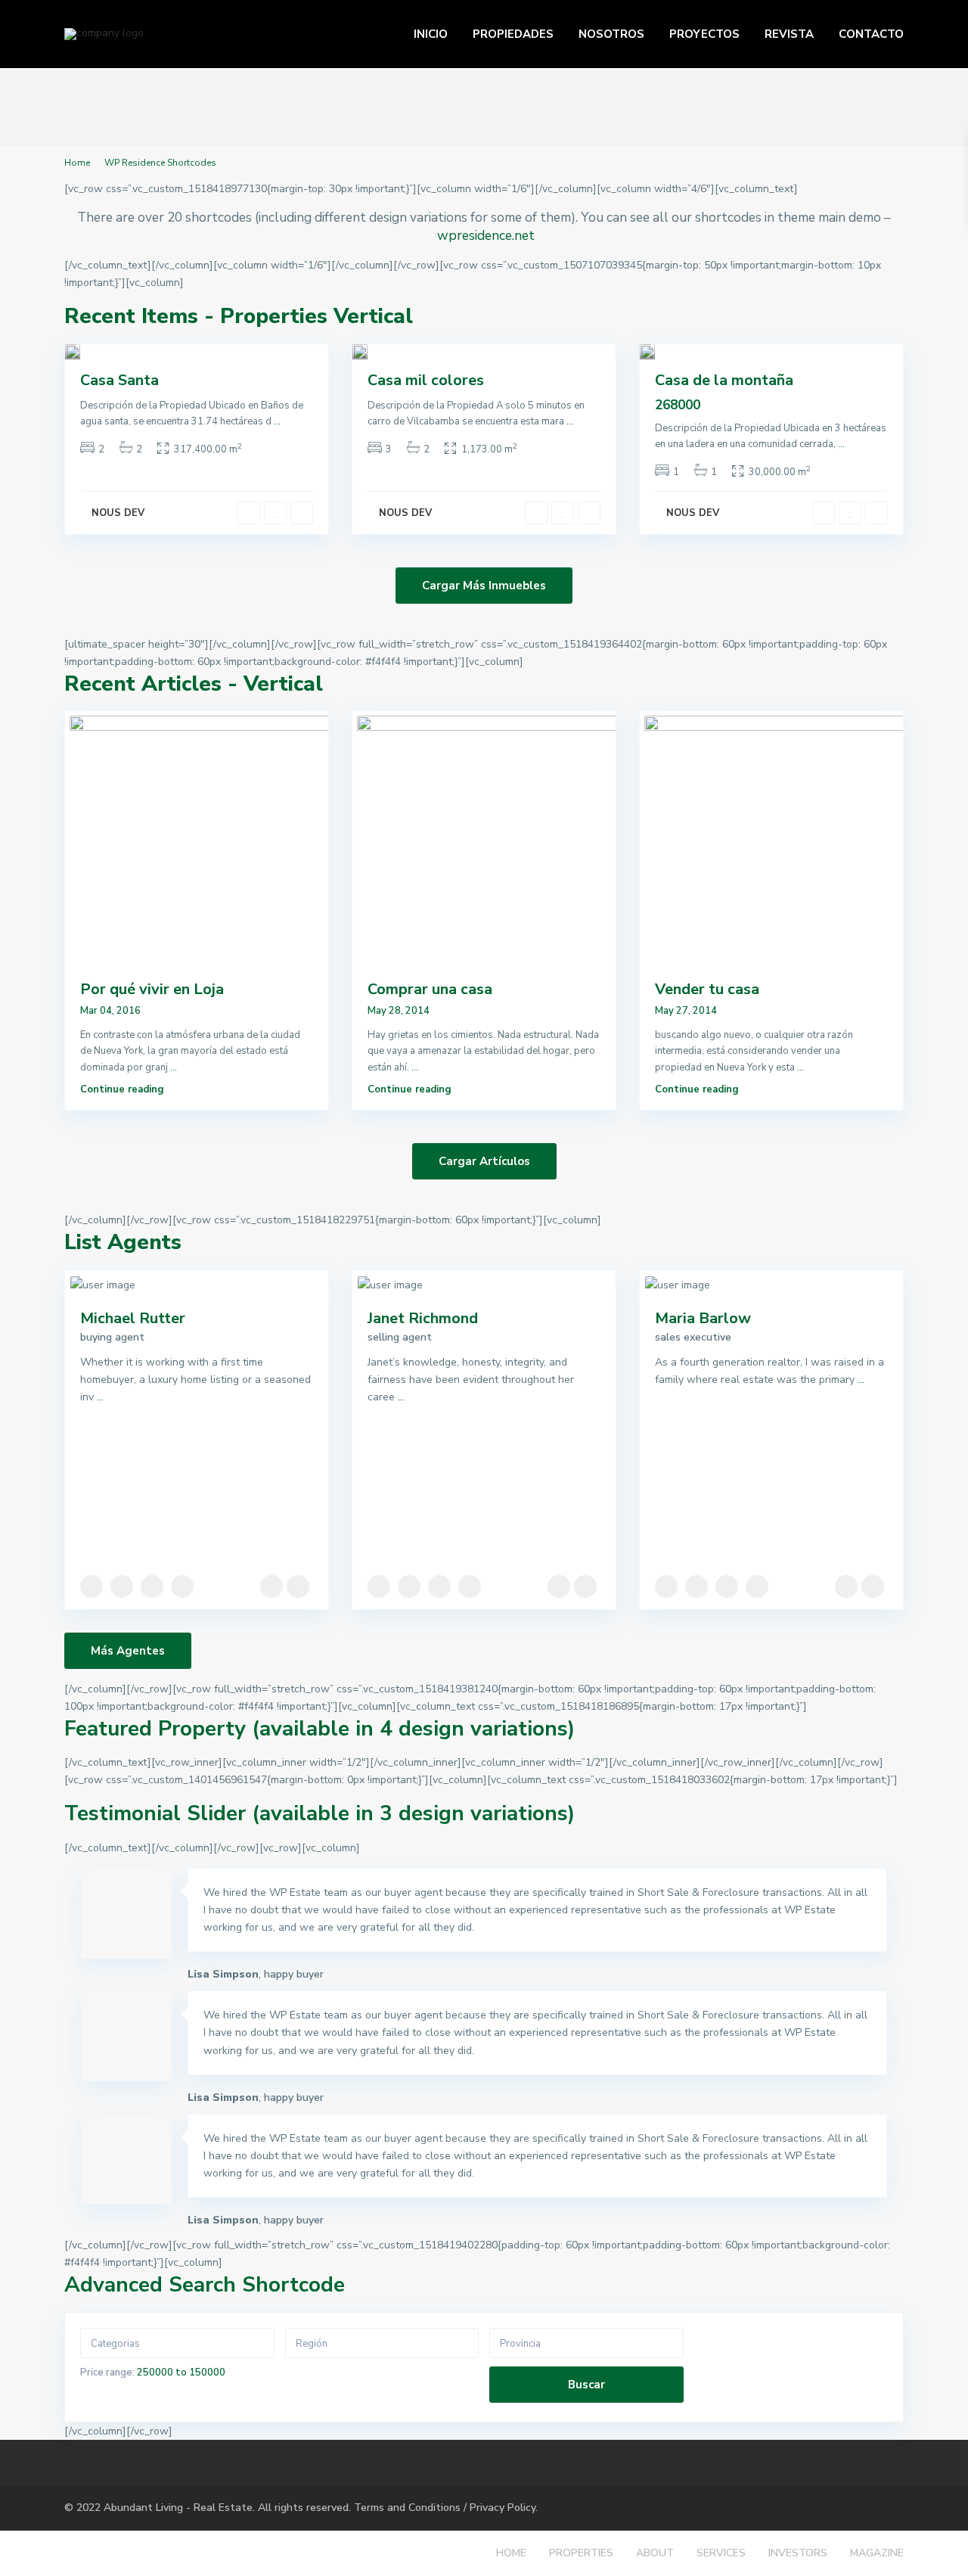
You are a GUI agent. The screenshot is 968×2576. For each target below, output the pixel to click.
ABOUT (655, 2553)
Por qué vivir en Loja (152, 989)
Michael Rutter (133, 1318)
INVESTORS (798, 2553)
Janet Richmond (423, 1318)
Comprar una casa (430, 989)
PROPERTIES (581, 2553)
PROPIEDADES (513, 34)
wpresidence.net (486, 235)
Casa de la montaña (724, 380)
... (277, 421)
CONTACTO (871, 34)
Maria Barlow (703, 1318)
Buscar (586, 2385)
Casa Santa (119, 380)
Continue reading (122, 1089)
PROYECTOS (704, 34)
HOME (511, 2553)
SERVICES (721, 2553)
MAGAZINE (877, 2553)
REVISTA (789, 34)
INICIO (431, 34)
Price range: (107, 2372)
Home (77, 163)
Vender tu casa (707, 989)
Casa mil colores (426, 380)
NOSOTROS (611, 34)
